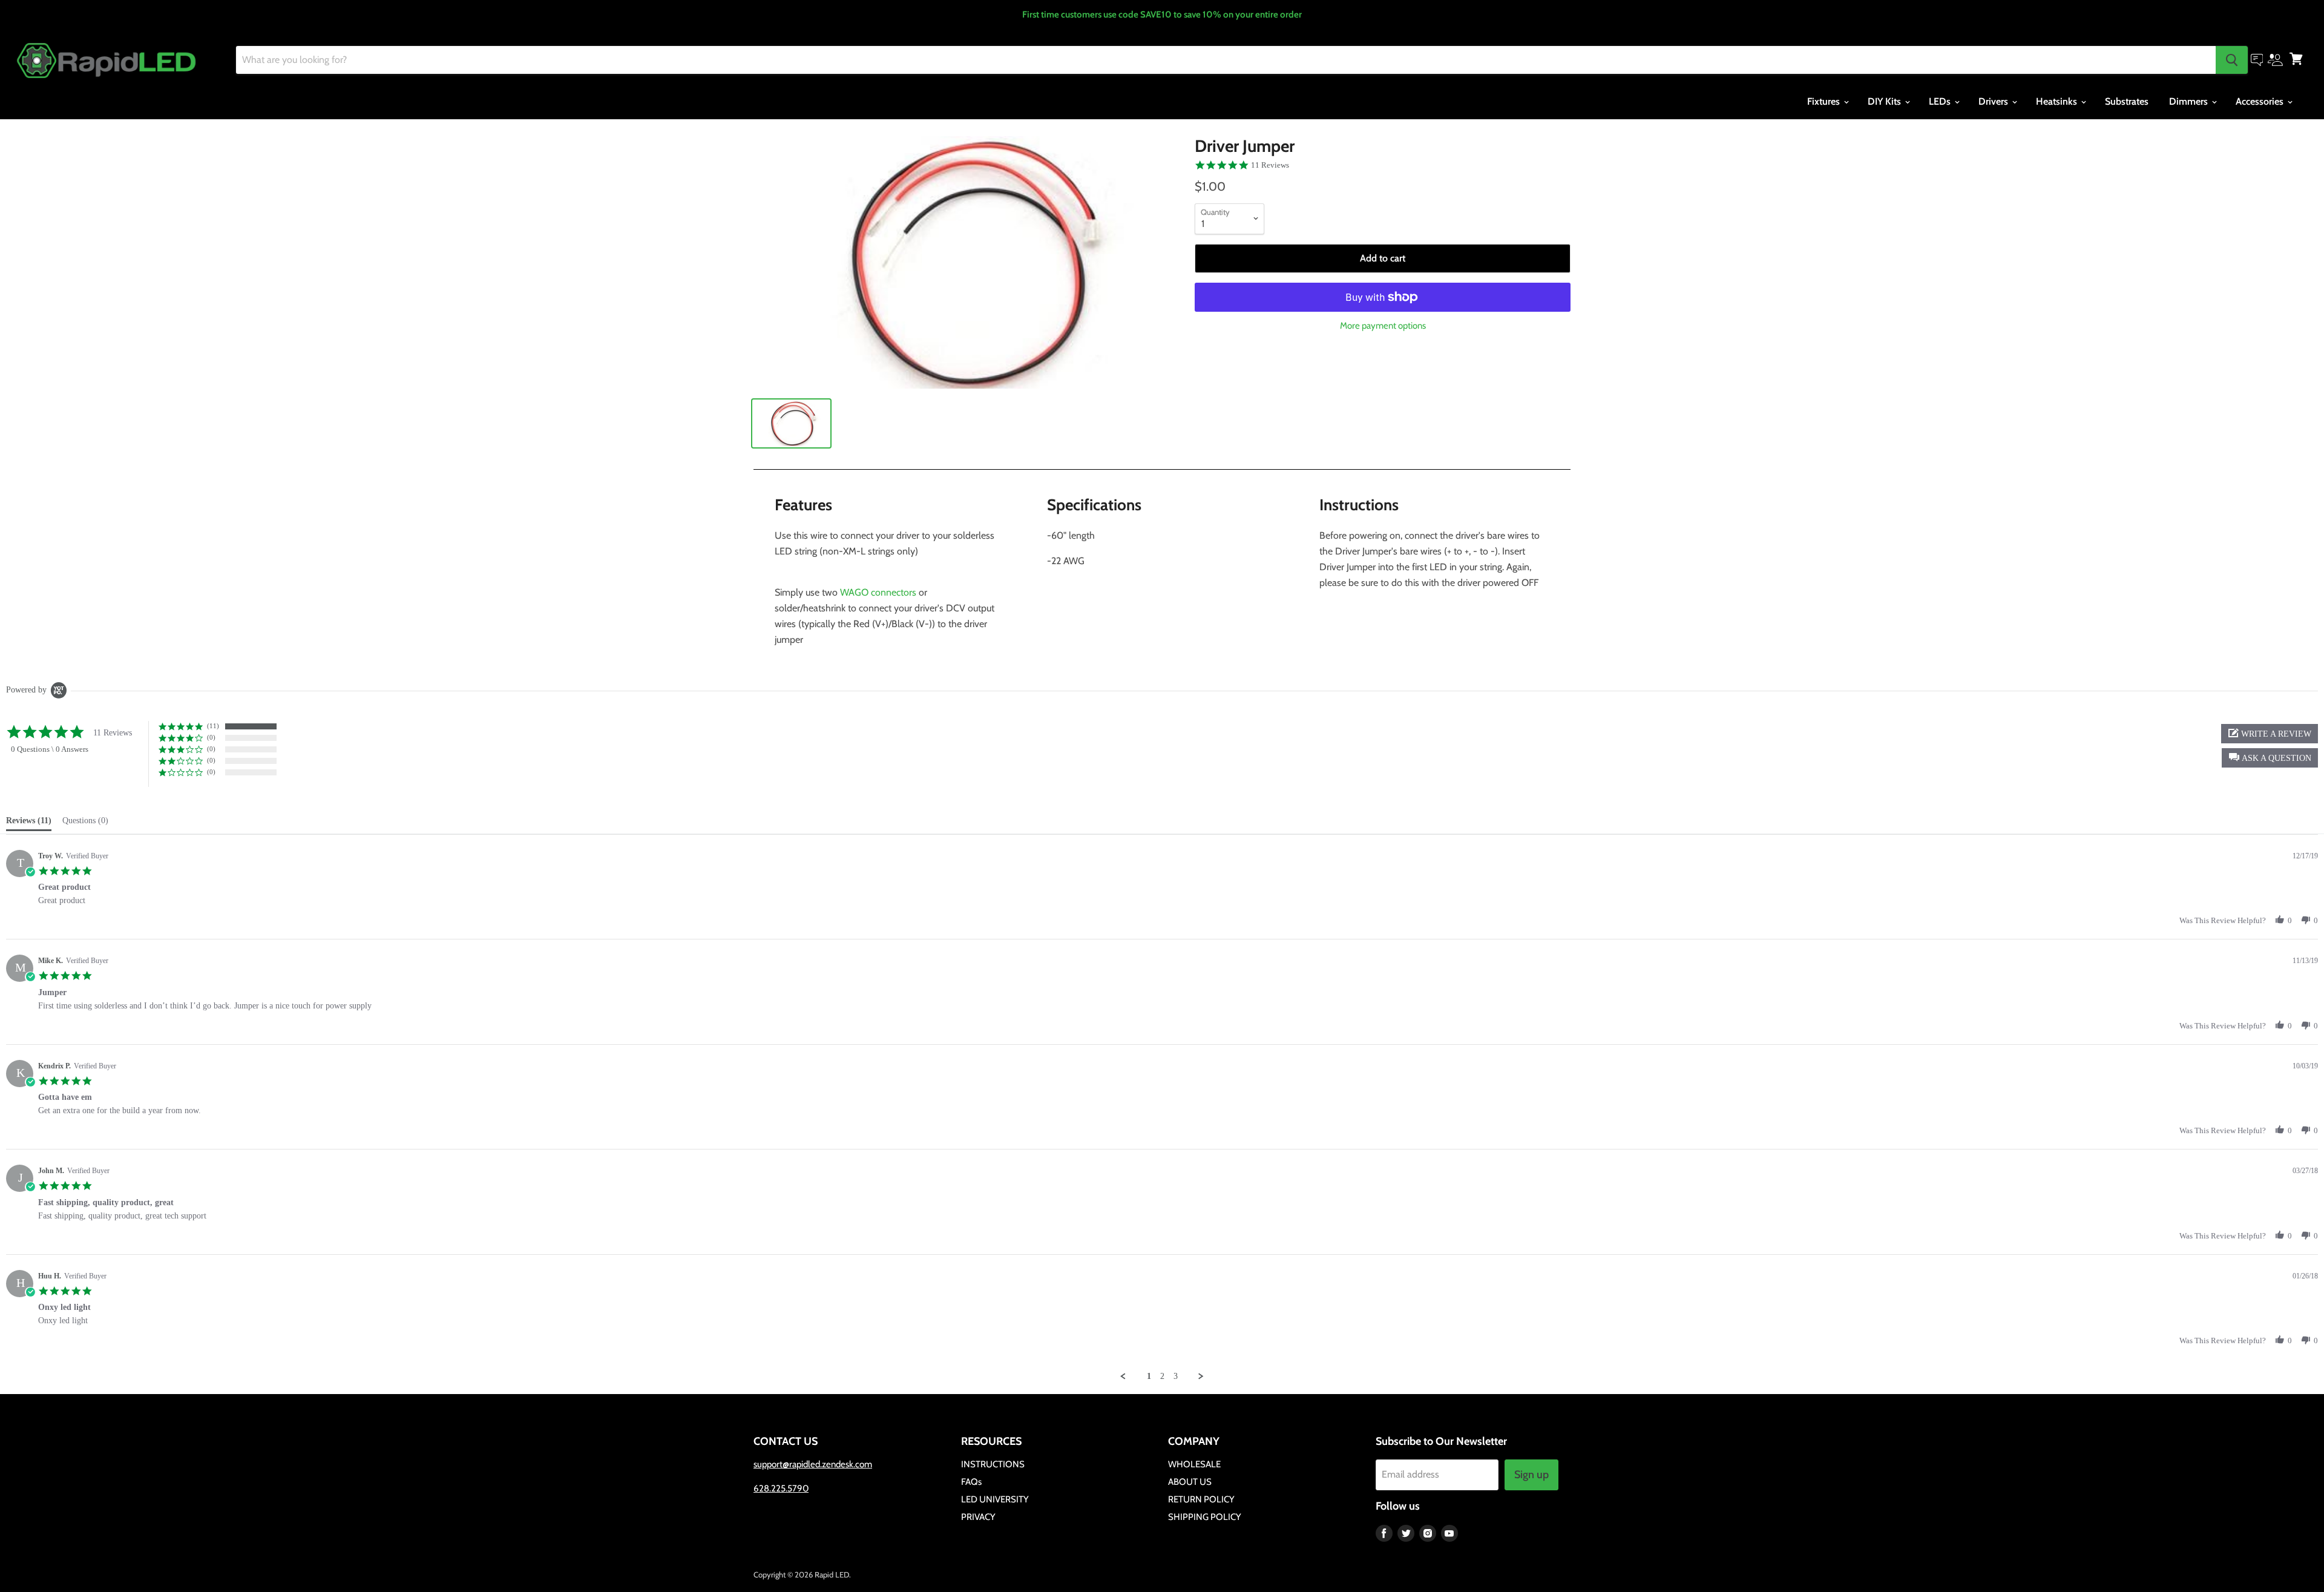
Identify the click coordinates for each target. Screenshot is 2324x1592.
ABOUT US (1190, 1482)
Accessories (2261, 101)
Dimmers (2190, 101)
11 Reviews (1270, 165)
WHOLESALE (1194, 1464)
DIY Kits (1886, 101)
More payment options (1383, 326)
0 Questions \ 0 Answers (50, 749)
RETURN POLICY (1201, 1499)
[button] (2270, 758)
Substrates (2127, 101)
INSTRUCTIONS (993, 1464)
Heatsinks (2058, 101)
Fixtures (1825, 101)
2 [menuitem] (1162, 1376)
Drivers (1994, 101)
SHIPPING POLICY (1205, 1517)
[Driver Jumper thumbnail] (791, 423)
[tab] (29, 823)
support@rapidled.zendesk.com (813, 1464)
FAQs (971, 1482)
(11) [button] (213, 726)
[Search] (2232, 60)
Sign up (1531, 1475)
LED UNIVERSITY (995, 1499)
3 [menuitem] (1176, 1376)
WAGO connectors (878, 592)
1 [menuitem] (1149, 1376)
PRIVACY (978, 1517)
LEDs (1941, 101)
